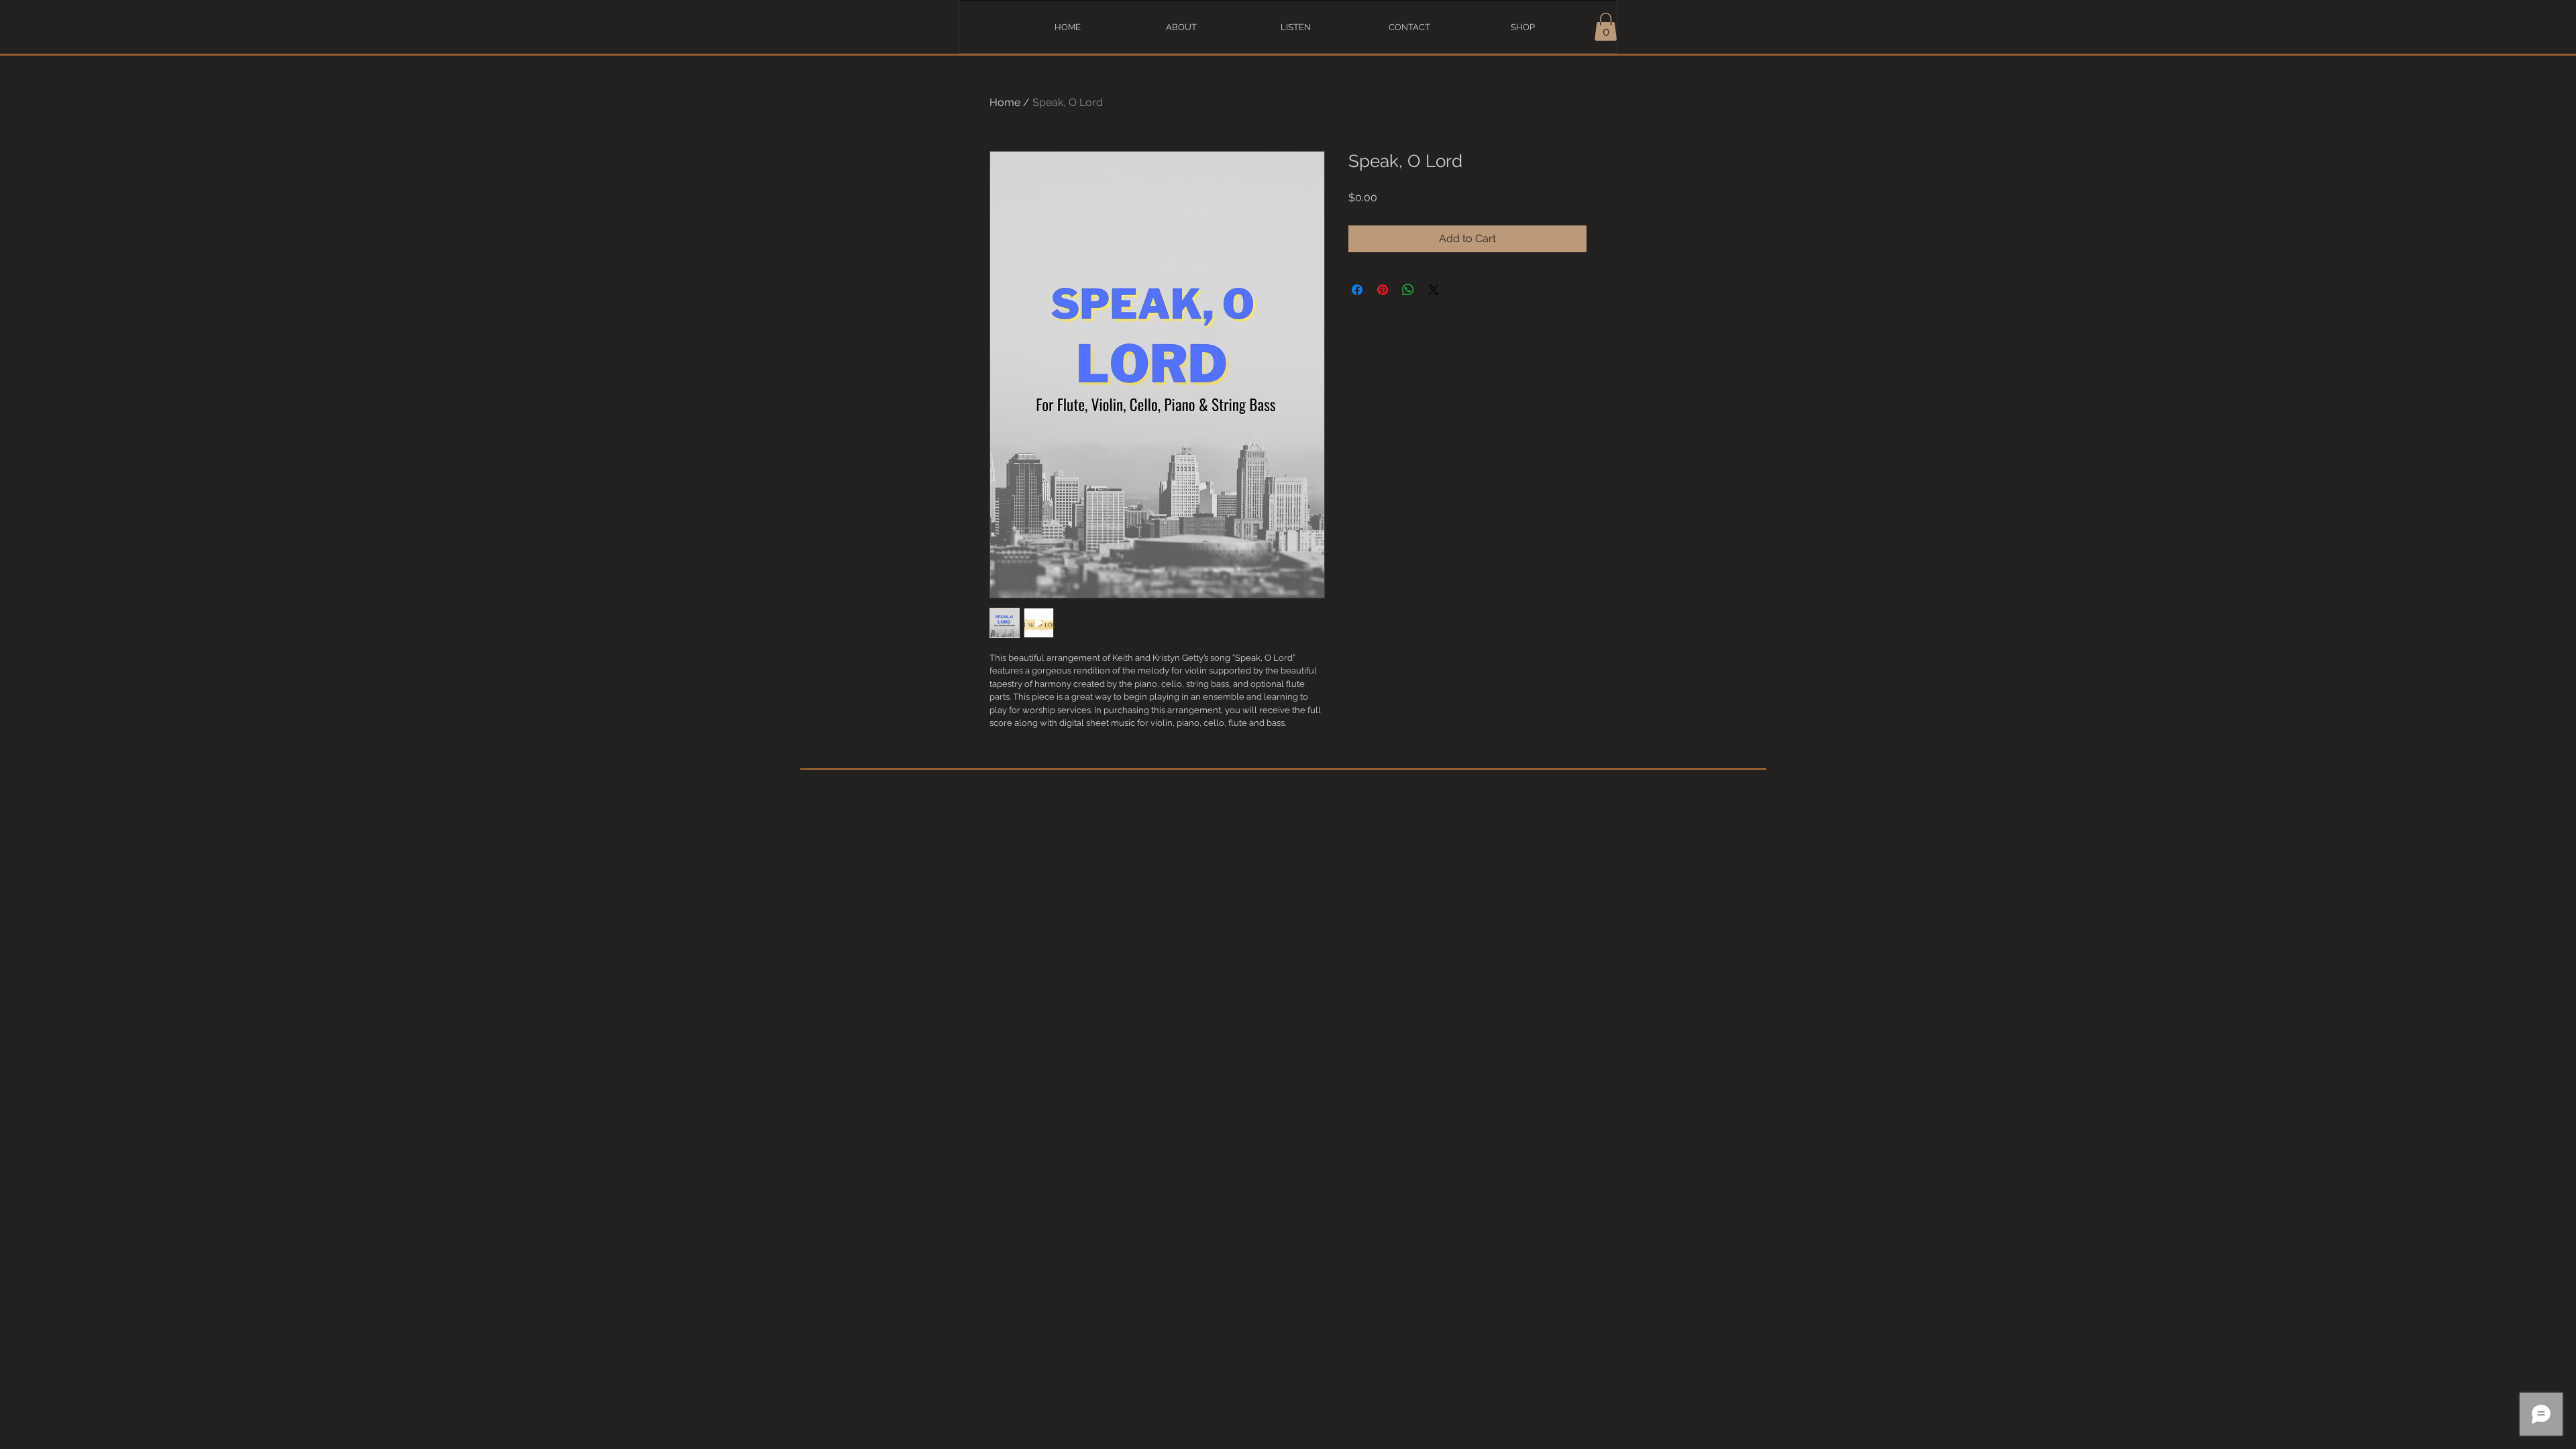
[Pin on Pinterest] (1383, 290)
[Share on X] (1434, 290)
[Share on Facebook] (1357, 290)
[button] (1606, 27)
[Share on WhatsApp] (1408, 290)
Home (1005, 102)
